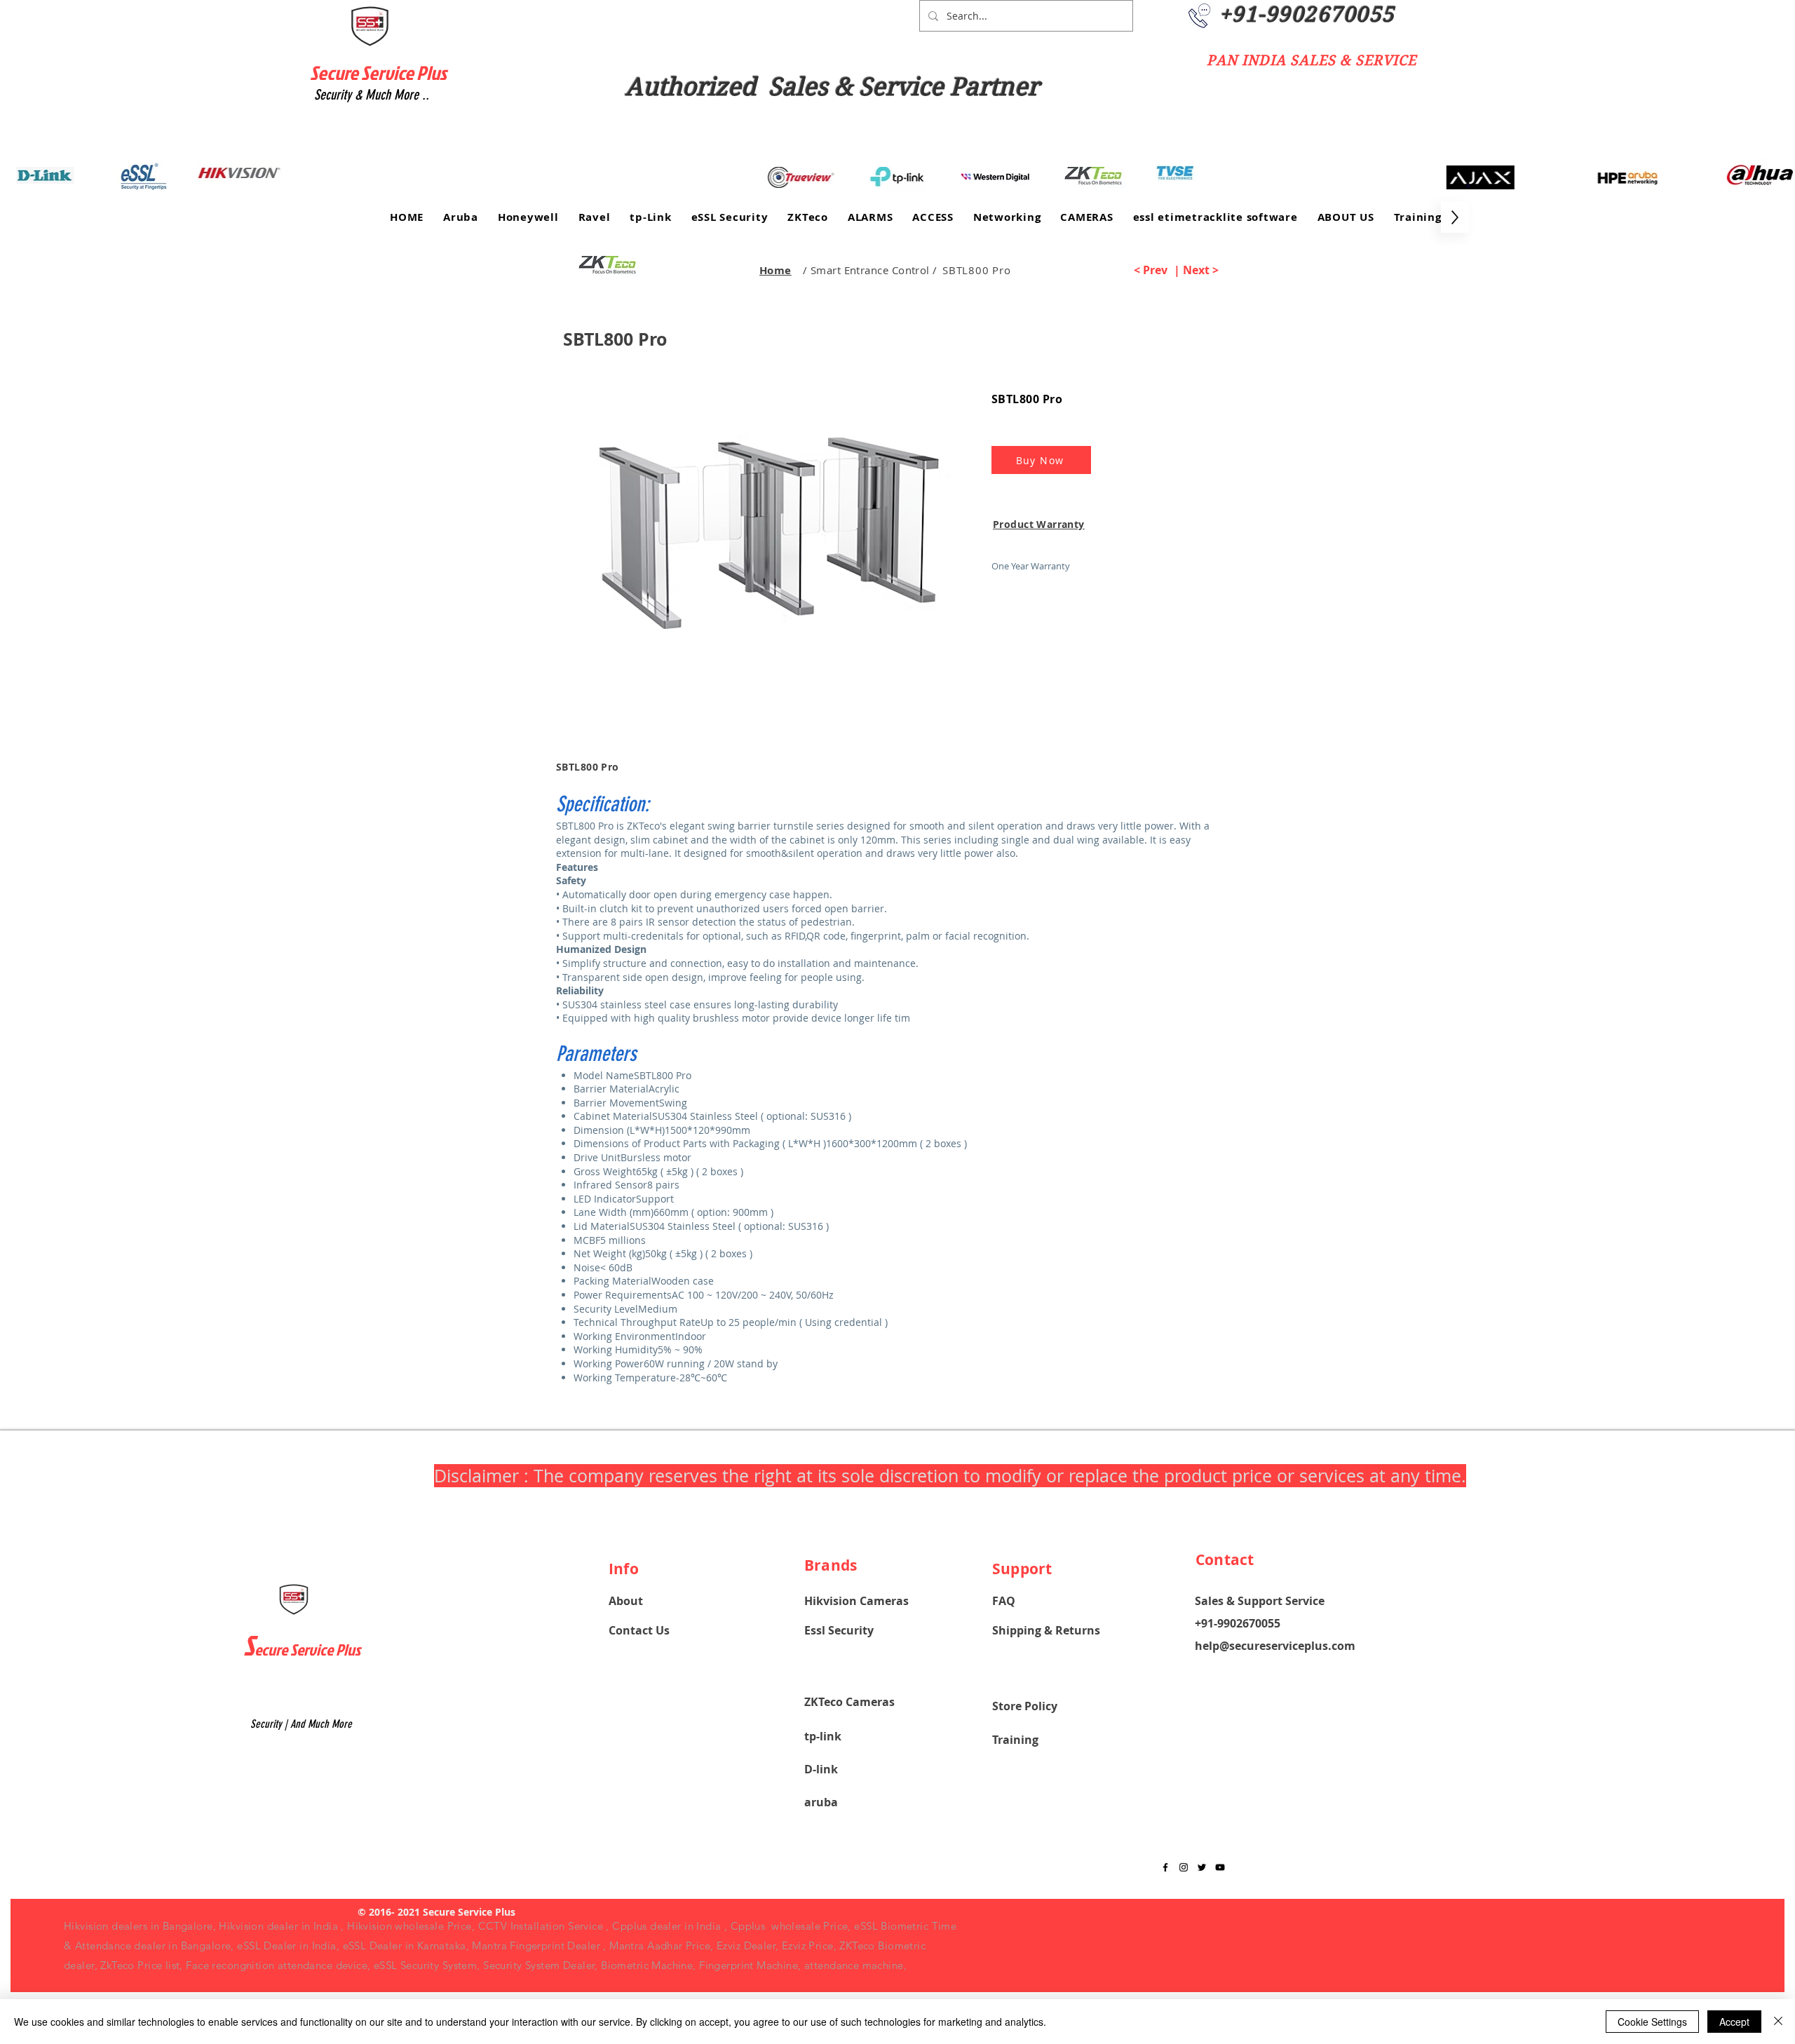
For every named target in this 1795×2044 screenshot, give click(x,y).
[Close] (1778, 2022)
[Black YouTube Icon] (1220, 1867)
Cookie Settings (1652, 2022)
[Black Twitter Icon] (1202, 1867)
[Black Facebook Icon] (1165, 1867)
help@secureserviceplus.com (1275, 1646)
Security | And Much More (301, 1724)
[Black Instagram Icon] (1184, 1867)
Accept (1734, 2022)
